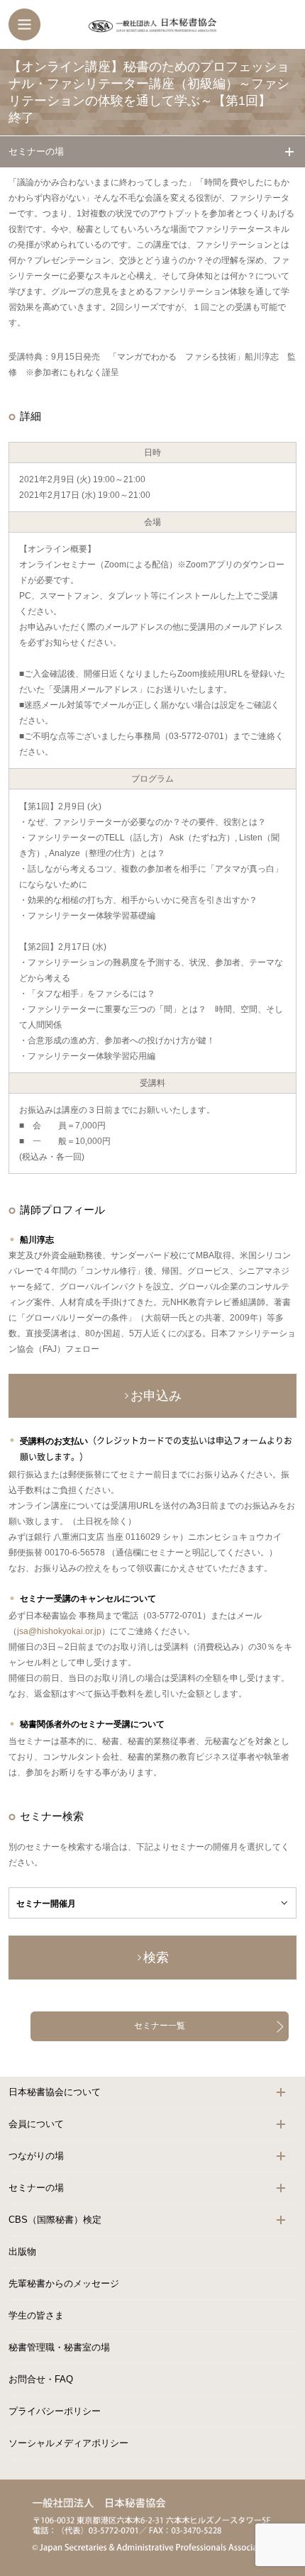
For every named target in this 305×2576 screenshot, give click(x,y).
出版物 (22, 2252)
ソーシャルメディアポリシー (68, 2443)
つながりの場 (36, 2156)
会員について (36, 2124)
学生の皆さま (36, 2315)
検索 (156, 1958)
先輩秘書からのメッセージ (64, 2283)
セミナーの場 (36, 151)
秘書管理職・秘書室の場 (59, 2347)
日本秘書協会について (55, 2092)
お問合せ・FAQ (41, 2379)
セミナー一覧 (160, 2026)
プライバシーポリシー (55, 2411)
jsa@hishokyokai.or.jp (59, 1631)
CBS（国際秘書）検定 (55, 2220)
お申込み (156, 1396)
